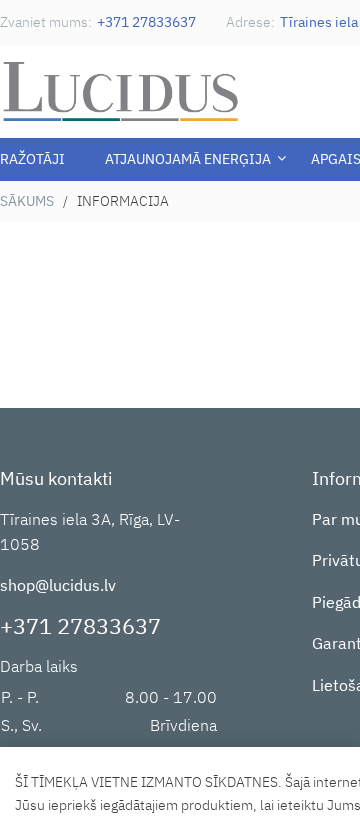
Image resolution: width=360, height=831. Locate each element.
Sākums (27, 201)
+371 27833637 (146, 22)
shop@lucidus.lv (58, 585)
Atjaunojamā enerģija (188, 159)
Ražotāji (32, 159)
